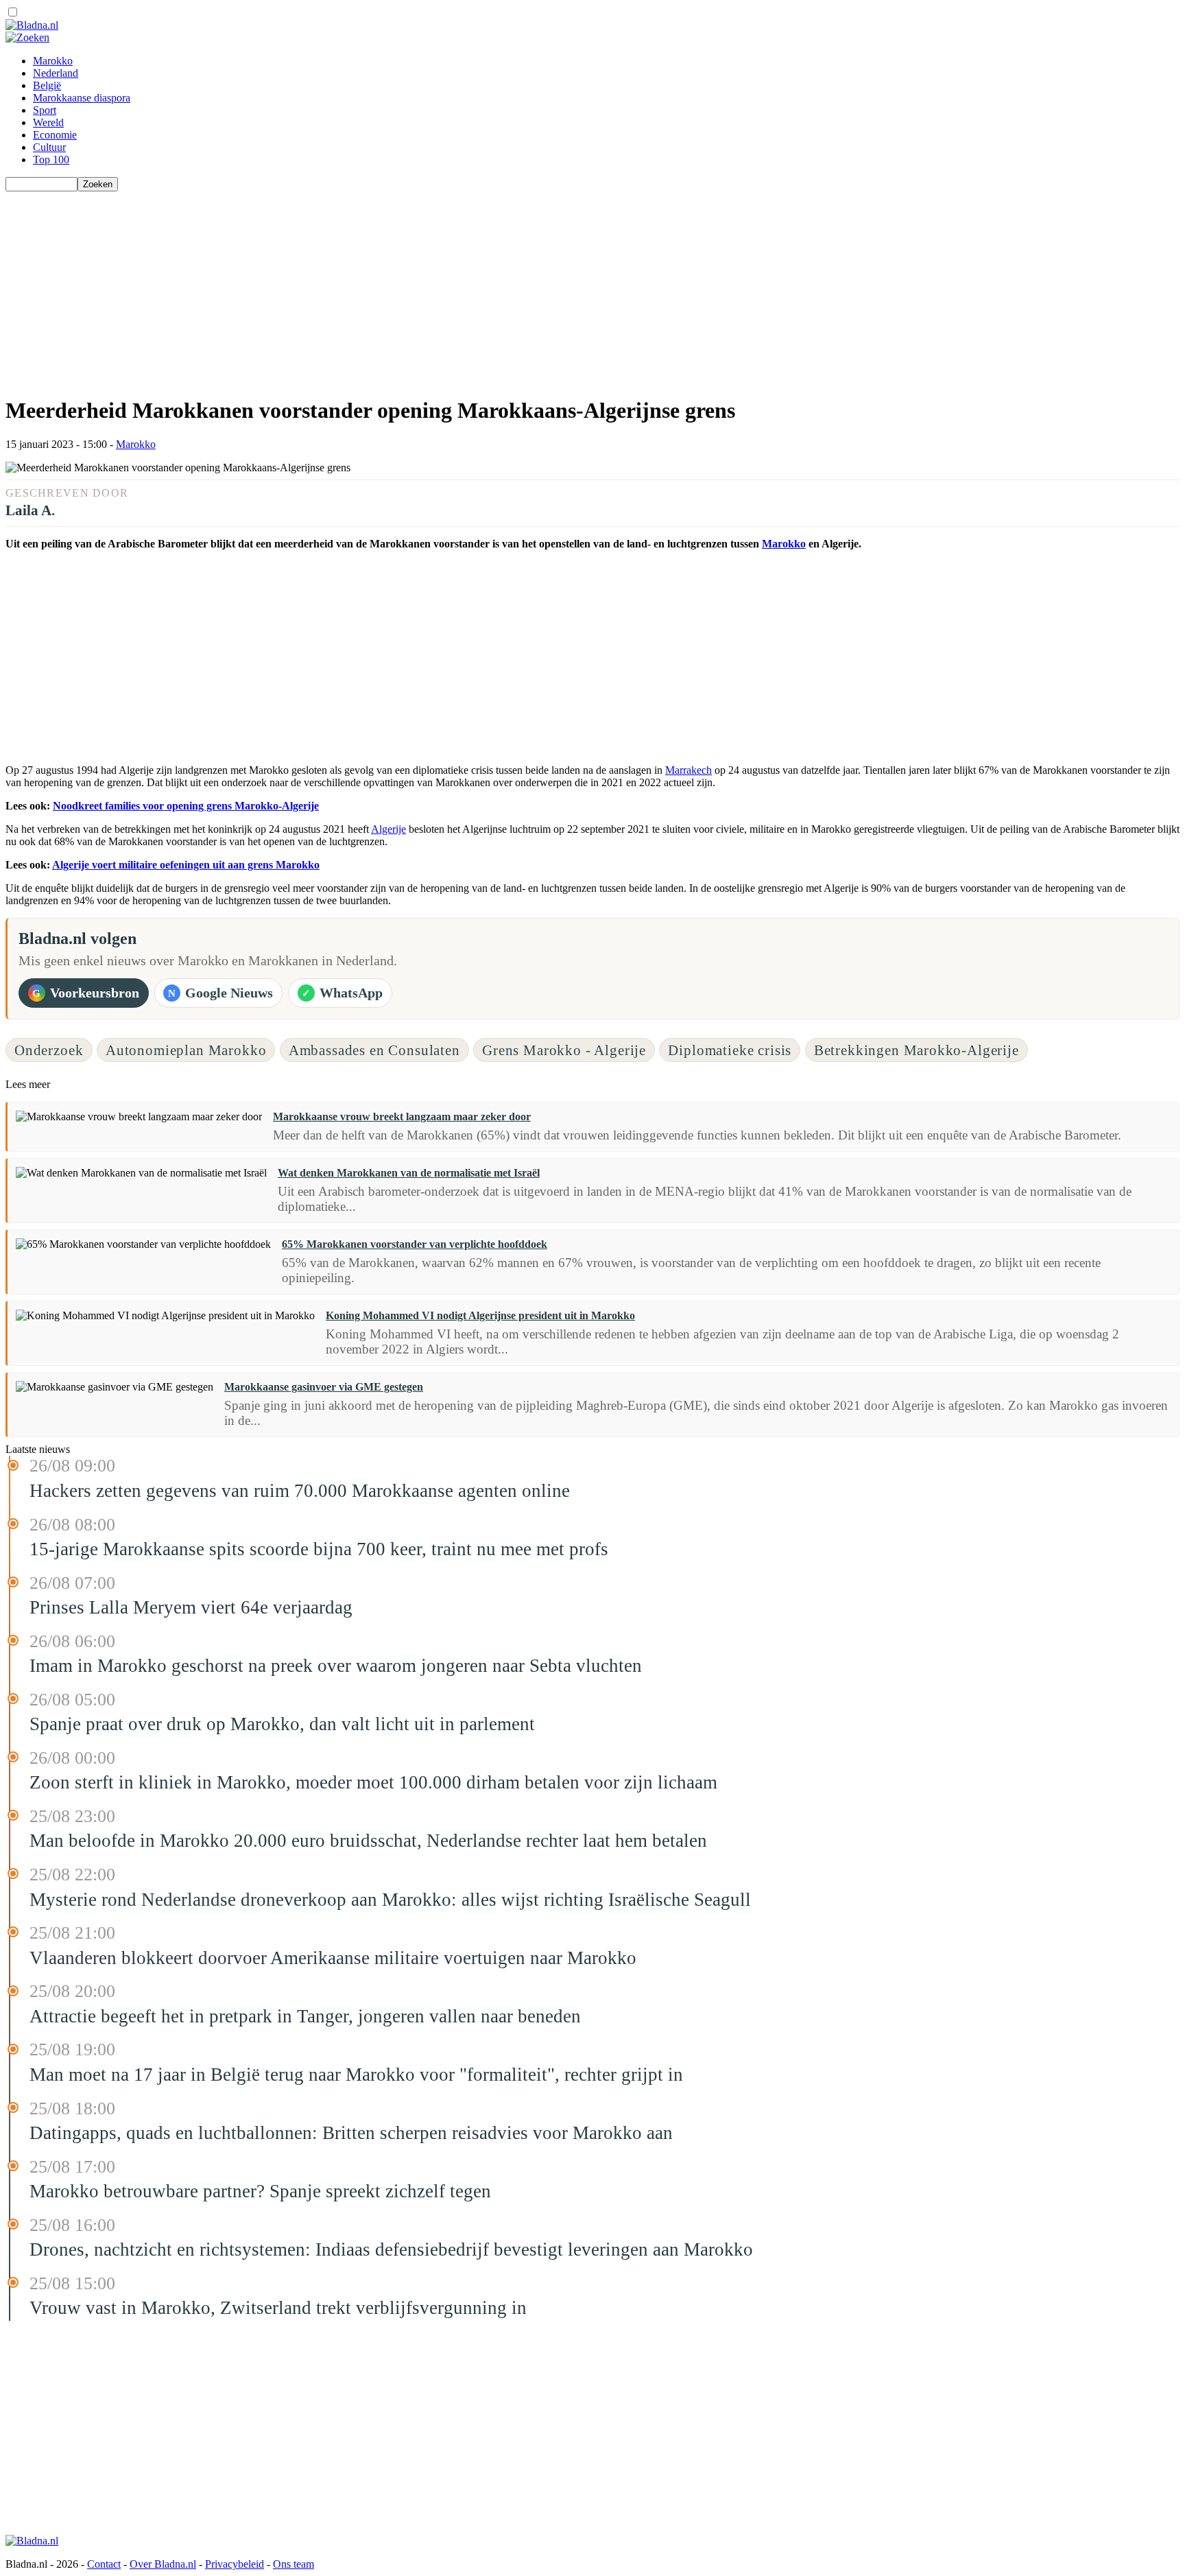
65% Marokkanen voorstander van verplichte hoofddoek (415, 1244)
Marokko (53, 61)
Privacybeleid (235, 2564)
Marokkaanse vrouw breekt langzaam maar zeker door (402, 1116)
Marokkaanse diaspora (82, 98)
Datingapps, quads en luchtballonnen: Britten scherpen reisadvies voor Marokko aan (351, 2133)
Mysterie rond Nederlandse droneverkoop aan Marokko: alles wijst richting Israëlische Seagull (390, 1900)
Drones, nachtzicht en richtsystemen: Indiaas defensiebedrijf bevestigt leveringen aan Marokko (391, 2249)
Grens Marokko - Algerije (564, 1050)
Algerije (388, 829)
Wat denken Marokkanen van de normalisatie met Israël (409, 1173)
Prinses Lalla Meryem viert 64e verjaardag (191, 1607)
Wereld (48, 122)
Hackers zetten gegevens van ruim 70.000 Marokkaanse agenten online (300, 1491)
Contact (104, 2564)
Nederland (56, 73)
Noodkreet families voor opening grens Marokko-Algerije (186, 806)
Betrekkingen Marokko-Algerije (917, 1050)
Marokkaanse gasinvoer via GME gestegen (324, 1387)
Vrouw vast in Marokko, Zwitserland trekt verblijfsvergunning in (278, 2308)
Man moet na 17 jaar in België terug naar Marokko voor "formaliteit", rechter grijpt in (356, 2075)
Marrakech (689, 770)
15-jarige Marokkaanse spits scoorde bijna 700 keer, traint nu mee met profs (319, 1549)
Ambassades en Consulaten (374, 1050)
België (47, 85)
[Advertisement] (417, 287)
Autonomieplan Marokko (186, 1050)
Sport (45, 110)
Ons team (294, 2564)
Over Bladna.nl (163, 2564)
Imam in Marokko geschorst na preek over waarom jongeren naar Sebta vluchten (336, 1666)
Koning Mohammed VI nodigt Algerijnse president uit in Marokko (480, 1315)
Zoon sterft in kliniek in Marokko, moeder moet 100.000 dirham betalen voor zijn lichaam (373, 1782)
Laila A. (30, 510)
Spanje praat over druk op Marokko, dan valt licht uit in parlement (282, 1724)
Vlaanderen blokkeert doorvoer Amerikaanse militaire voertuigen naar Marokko (333, 1958)
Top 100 (51, 159)
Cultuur (49, 147)
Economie (55, 135)
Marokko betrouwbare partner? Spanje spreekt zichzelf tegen (260, 2191)
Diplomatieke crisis (730, 1050)
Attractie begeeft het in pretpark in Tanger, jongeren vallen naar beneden (305, 2016)
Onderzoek (49, 1050)
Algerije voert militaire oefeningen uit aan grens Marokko (186, 865)
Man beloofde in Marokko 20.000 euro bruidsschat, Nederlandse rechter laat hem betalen (368, 1841)
